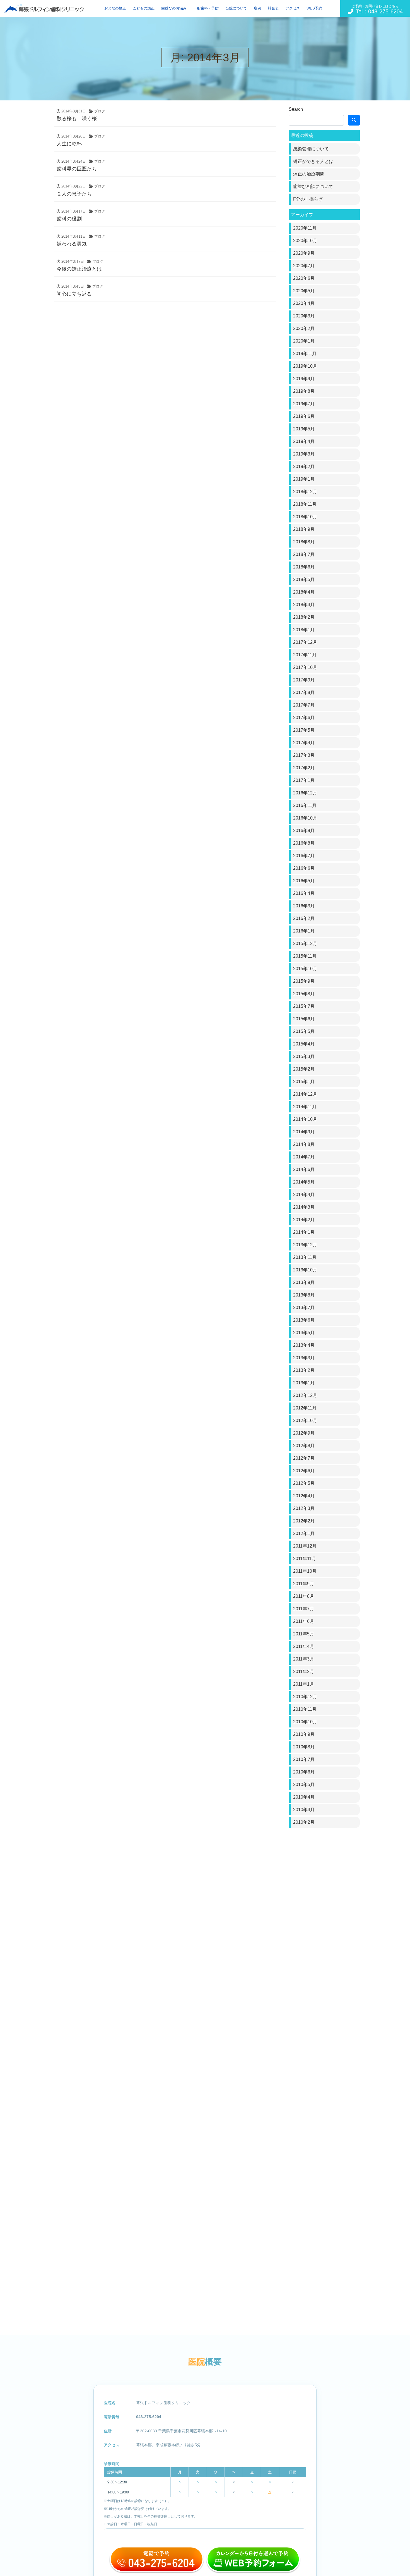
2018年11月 (305, 504)
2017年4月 (304, 743)
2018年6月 (304, 567)
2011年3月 (304, 1659)
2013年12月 (305, 1245)
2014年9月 (304, 1132)
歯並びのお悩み (174, 8)
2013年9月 (304, 1282)
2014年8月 (304, 1144)
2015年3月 (304, 1056)
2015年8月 (304, 994)
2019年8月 (304, 391)
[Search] (354, 120)
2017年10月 (305, 667)
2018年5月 (304, 579)
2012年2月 (304, 1521)
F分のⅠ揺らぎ (308, 199)
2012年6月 (304, 1471)
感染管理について (311, 149)
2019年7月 (304, 404)
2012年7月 (304, 1458)
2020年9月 (304, 253)
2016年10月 (305, 818)
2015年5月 (304, 1031)
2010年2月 (304, 1822)
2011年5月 (304, 1634)
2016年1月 (304, 931)
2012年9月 (304, 1433)
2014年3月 (304, 1207)
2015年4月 (304, 1044)
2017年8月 (304, 692)
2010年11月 (305, 1709)
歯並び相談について (313, 186)
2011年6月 (304, 1621)
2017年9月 (304, 680)
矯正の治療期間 (309, 174)
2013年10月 (305, 1270)
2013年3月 (304, 1358)
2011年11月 (305, 1559)
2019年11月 (305, 354)
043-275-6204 (149, 2417)
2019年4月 (304, 441)
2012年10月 (305, 1420)
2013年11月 (305, 1257)
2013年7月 (304, 1308)
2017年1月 (304, 780)
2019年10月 (305, 366)
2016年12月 (305, 793)
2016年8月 (304, 843)
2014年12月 (305, 1094)
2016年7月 (304, 856)
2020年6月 (304, 278)
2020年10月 (305, 241)
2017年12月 (305, 642)
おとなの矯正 (115, 8)
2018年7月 (304, 554)
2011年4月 (304, 1646)
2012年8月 (304, 1446)
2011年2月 (304, 1672)
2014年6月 (304, 1169)
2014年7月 (304, 1157)
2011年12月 (305, 1546)
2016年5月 (304, 881)
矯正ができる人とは (313, 161)
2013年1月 (304, 1383)
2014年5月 (304, 1182)
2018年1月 (304, 630)
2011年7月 (304, 1609)
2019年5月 (304, 429)
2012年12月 (305, 1395)
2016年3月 (304, 906)
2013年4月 (304, 1345)
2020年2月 (304, 328)
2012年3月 (304, 1508)
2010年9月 (304, 1734)
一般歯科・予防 (206, 8)
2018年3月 (304, 605)
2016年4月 (304, 893)
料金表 (273, 8)
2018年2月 (304, 617)
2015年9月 (304, 981)
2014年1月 (304, 1232)
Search (296, 109)
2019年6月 (304, 416)
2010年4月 (304, 1797)
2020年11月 (305, 228)
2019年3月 (304, 454)
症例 (257, 8)
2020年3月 (304, 316)
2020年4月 (304, 303)
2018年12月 (305, 492)
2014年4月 (304, 1195)
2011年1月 (304, 1684)
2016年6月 (304, 868)
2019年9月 (304, 379)
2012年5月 (304, 1483)
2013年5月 (304, 1333)
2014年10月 (305, 1119)
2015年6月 (304, 1019)
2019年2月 (304, 467)
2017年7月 (304, 705)
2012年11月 (305, 1408)
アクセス (293, 8)
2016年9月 (304, 831)
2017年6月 (304, 718)
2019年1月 (304, 479)
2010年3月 (304, 1810)
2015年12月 (305, 944)
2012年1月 (304, 1533)
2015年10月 (305, 969)
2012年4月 (304, 1496)
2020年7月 (304, 266)
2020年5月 (304, 291)
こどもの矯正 (144, 8)
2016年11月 (305, 805)
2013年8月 (304, 1295)
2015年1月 (304, 1082)
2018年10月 (305, 517)
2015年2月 (304, 1069)
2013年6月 (304, 1320)
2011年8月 (304, 1596)
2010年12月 (305, 1697)
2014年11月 (305, 1107)
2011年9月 (304, 1584)
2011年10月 (305, 1571)
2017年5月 (304, 730)
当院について (236, 8)
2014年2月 (304, 1220)
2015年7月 (304, 1006)
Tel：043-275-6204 (377, 9)
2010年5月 (304, 1785)
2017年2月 (304, 768)
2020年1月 (304, 341)
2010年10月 (305, 1722)
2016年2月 (304, 918)
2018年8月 (304, 542)
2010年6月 (304, 1772)
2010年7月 (304, 1759)
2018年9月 (304, 529)
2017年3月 (304, 755)
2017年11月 (305, 655)
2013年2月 (304, 1370)
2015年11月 (305, 956)
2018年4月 (304, 592)
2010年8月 (304, 1747)
